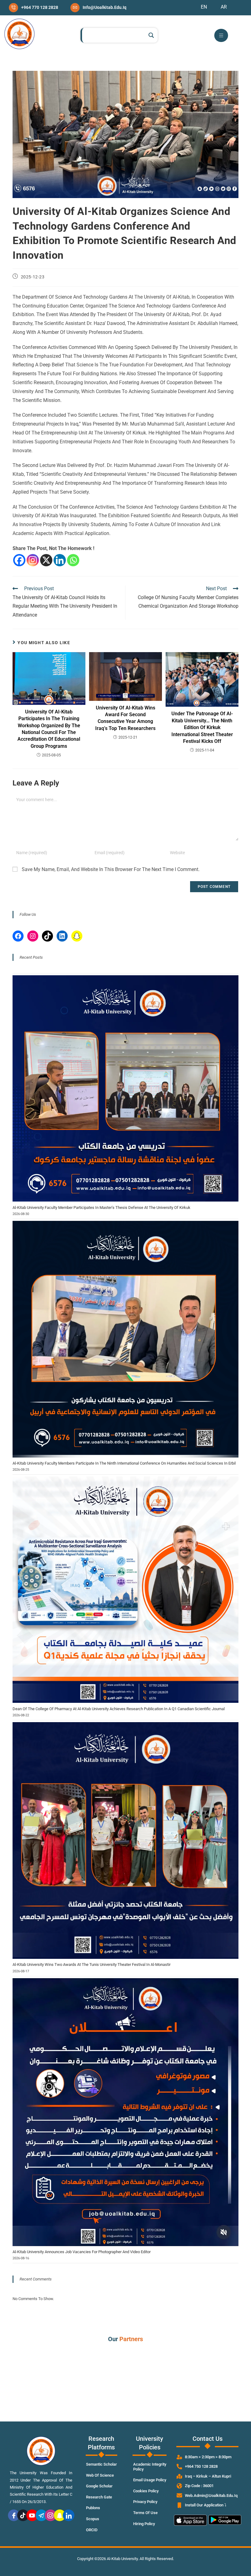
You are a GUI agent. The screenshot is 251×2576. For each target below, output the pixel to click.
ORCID (92, 2530)
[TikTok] (47, 936)
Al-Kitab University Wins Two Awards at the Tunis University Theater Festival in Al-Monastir (92, 1964)
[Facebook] (19, 560)
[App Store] (190, 2521)
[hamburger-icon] (221, 35)
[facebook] (14, 2515)
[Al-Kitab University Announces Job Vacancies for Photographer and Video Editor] (125, 2112)
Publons (93, 2508)
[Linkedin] (60, 560)
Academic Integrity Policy (150, 2467)
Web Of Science (100, 2475)
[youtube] (32, 2515)
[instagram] (51, 2515)
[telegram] (41, 2515)
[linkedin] (69, 2515)
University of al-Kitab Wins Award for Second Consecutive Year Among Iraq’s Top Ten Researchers (125, 718)
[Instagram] (33, 560)
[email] (98, 8)
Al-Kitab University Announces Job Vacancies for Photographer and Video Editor (82, 2252)
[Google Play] (225, 2521)
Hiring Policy (144, 2524)
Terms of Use (145, 2513)
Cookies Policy (146, 2491)
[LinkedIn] (62, 936)
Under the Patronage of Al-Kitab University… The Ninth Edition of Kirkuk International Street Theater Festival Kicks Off (202, 727)
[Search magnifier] (151, 35)
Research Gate (99, 2497)
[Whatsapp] (73, 560)
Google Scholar (99, 2486)
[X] (46, 560)
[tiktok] (23, 2515)
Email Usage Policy (150, 2480)
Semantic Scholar (101, 2464)
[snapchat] (60, 2515)
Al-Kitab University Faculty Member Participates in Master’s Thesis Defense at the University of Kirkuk (101, 1208)
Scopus (93, 2519)
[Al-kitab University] (19, 34)
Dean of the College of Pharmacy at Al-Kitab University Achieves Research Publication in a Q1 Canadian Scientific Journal (119, 1709)
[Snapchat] (77, 936)
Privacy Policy (145, 2502)
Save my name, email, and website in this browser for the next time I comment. (111, 869)
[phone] (34, 8)
